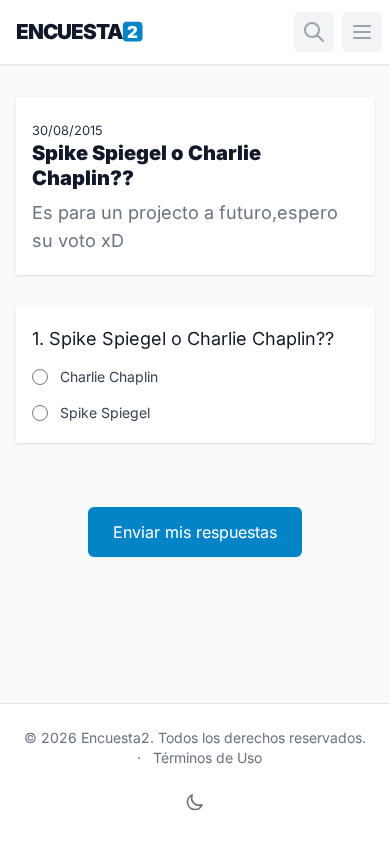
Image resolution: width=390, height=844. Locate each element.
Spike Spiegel (105, 412)
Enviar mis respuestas (195, 532)
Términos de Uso (207, 757)
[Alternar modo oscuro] (195, 802)
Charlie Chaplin (109, 376)
